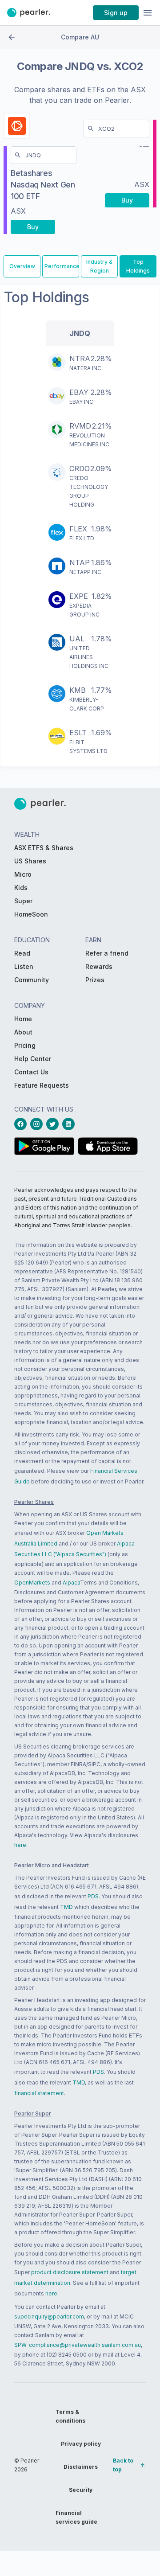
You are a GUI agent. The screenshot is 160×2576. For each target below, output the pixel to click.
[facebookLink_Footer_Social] (22, 1124)
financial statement (39, 2093)
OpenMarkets (32, 1583)
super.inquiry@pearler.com (49, 2316)
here (20, 1845)
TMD (66, 1907)
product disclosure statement (70, 2272)
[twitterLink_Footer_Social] (54, 1124)
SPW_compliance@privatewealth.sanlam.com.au (78, 2345)
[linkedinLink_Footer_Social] (70, 1124)
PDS (93, 1896)
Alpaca (71, 1583)
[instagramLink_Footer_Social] (38, 1124)
